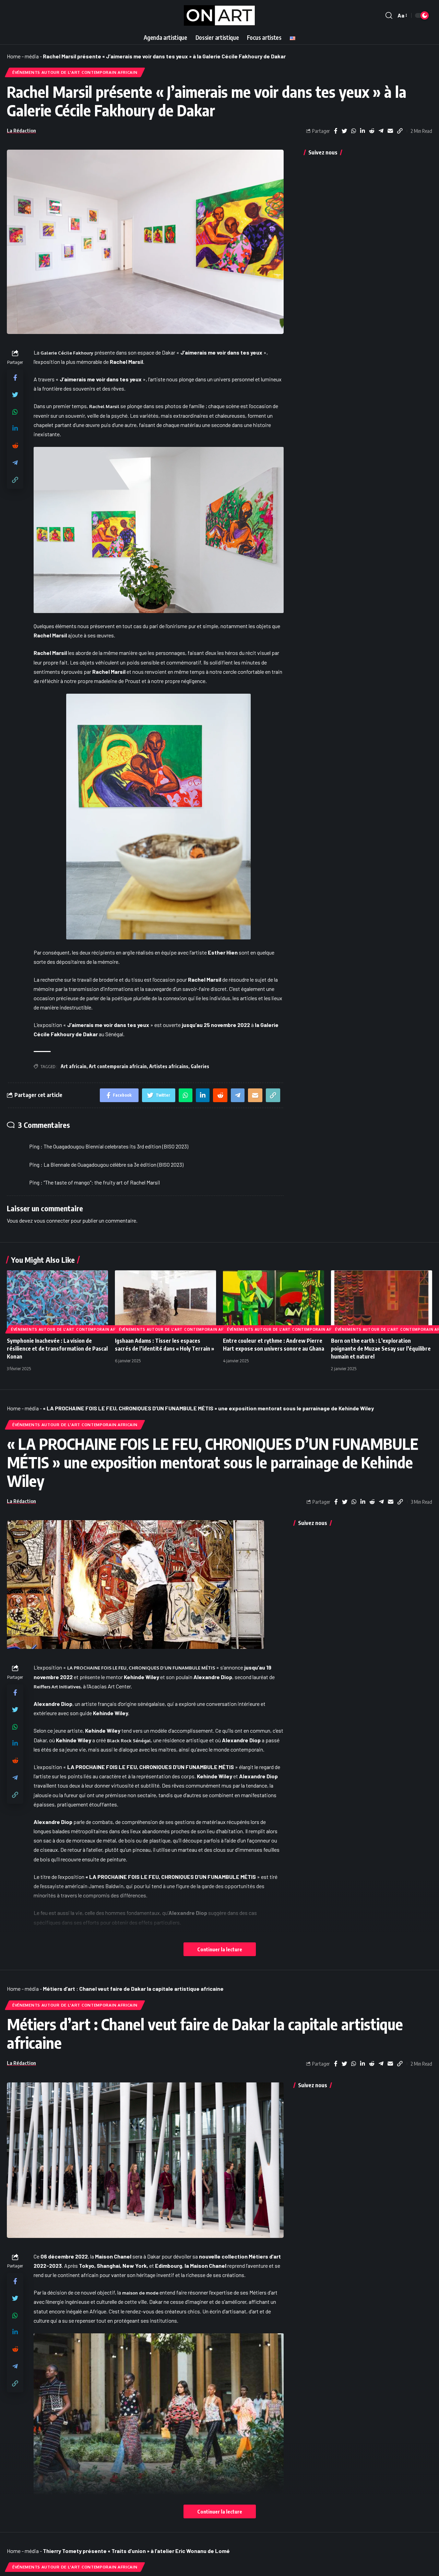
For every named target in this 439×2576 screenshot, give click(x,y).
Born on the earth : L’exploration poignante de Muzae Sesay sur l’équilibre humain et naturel (381, 1349)
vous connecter (52, 1220)
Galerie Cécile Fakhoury (67, 353)
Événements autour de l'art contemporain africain (75, 72)
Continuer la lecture (220, 1949)
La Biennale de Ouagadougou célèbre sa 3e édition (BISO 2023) (114, 1164)
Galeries (200, 1066)
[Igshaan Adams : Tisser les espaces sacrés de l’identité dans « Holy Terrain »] (165, 1301)
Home (14, 56)
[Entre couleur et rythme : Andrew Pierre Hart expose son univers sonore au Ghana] (274, 1301)
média (32, 56)
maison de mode (140, 2293)
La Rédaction (21, 130)
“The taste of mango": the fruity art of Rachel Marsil (102, 1182)
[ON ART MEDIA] (219, 15)
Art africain (74, 1066)
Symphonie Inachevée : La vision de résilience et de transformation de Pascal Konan (57, 1349)
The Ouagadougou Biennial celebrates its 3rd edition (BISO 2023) (116, 1146)
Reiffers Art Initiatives (57, 1687)
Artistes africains (169, 1066)
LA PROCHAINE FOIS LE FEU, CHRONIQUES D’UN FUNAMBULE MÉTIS (141, 1668)
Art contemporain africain (118, 1066)
